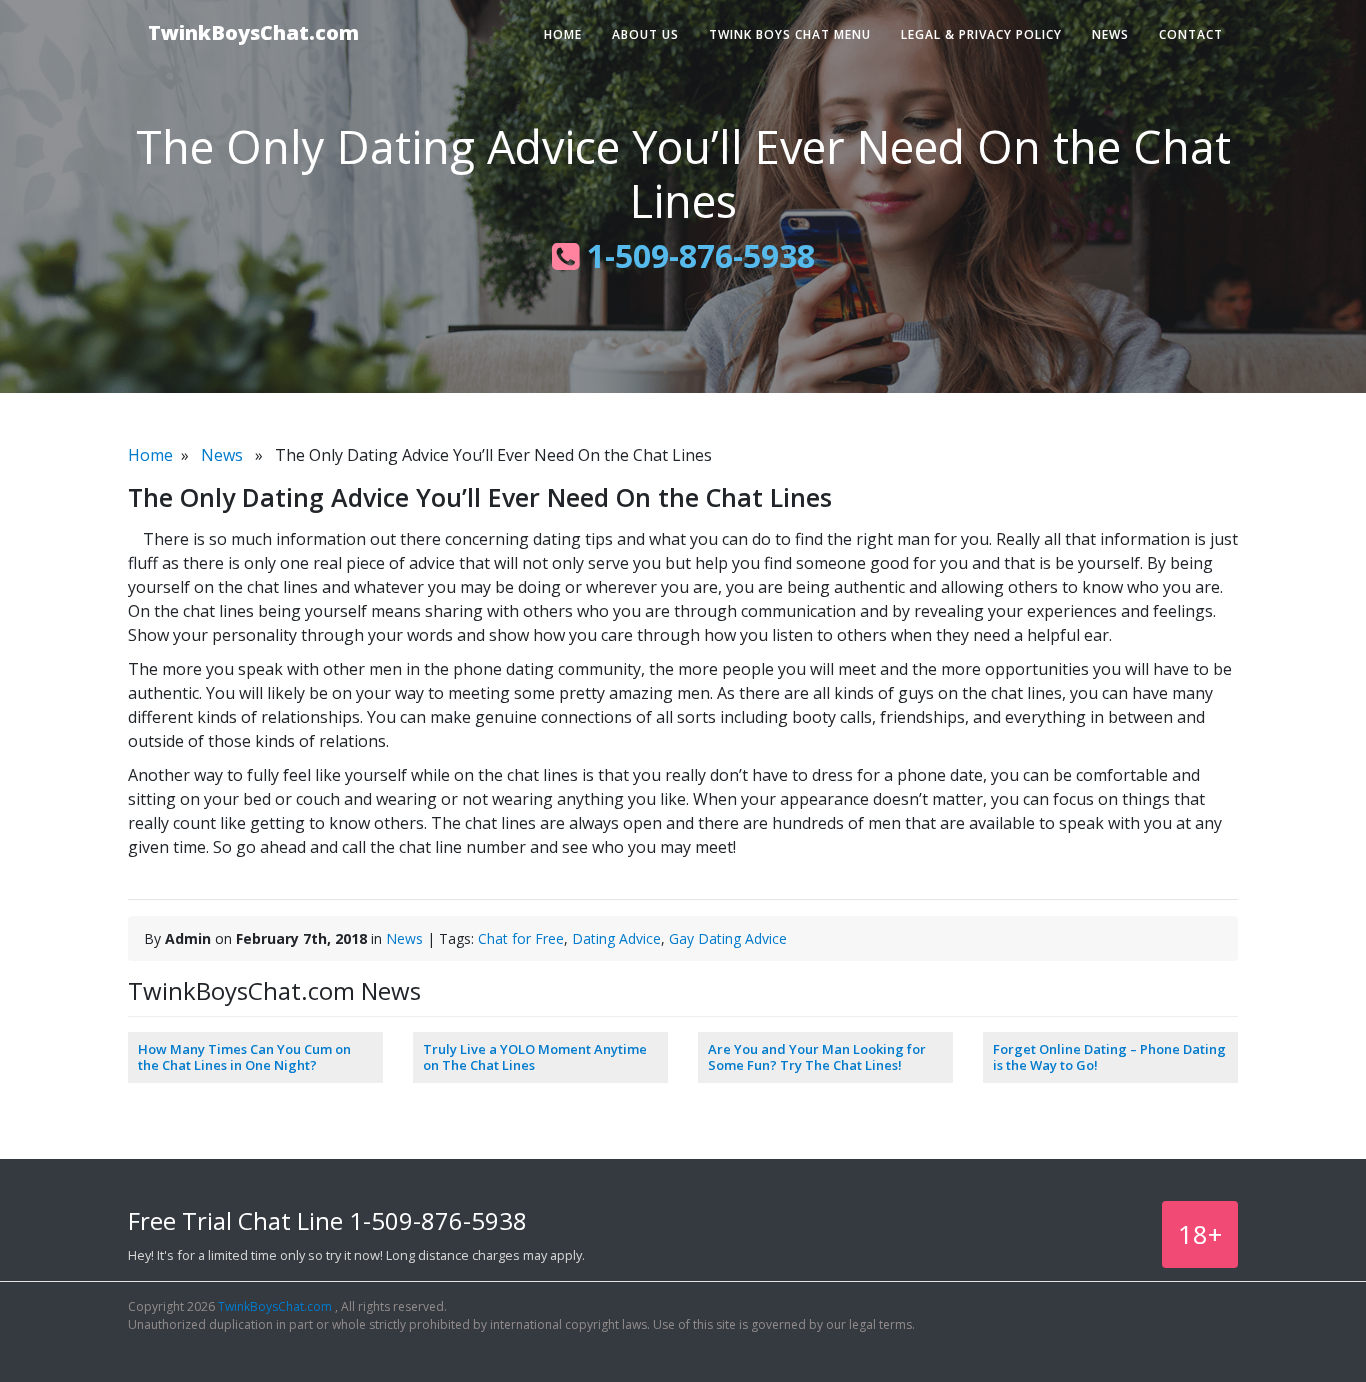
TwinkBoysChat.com (253, 32)
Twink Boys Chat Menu (790, 34)
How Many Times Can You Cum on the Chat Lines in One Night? (244, 1057)
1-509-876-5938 (697, 255)
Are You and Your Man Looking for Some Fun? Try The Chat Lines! (817, 1057)
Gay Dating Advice (728, 938)
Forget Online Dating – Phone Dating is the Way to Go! (1109, 1057)
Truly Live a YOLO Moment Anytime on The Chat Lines (535, 1057)
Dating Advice (616, 938)
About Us (645, 34)
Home (563, 34)
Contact (1191, 34)
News (1110, 34)
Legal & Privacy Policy (981, 34)
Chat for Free (521, 938)
